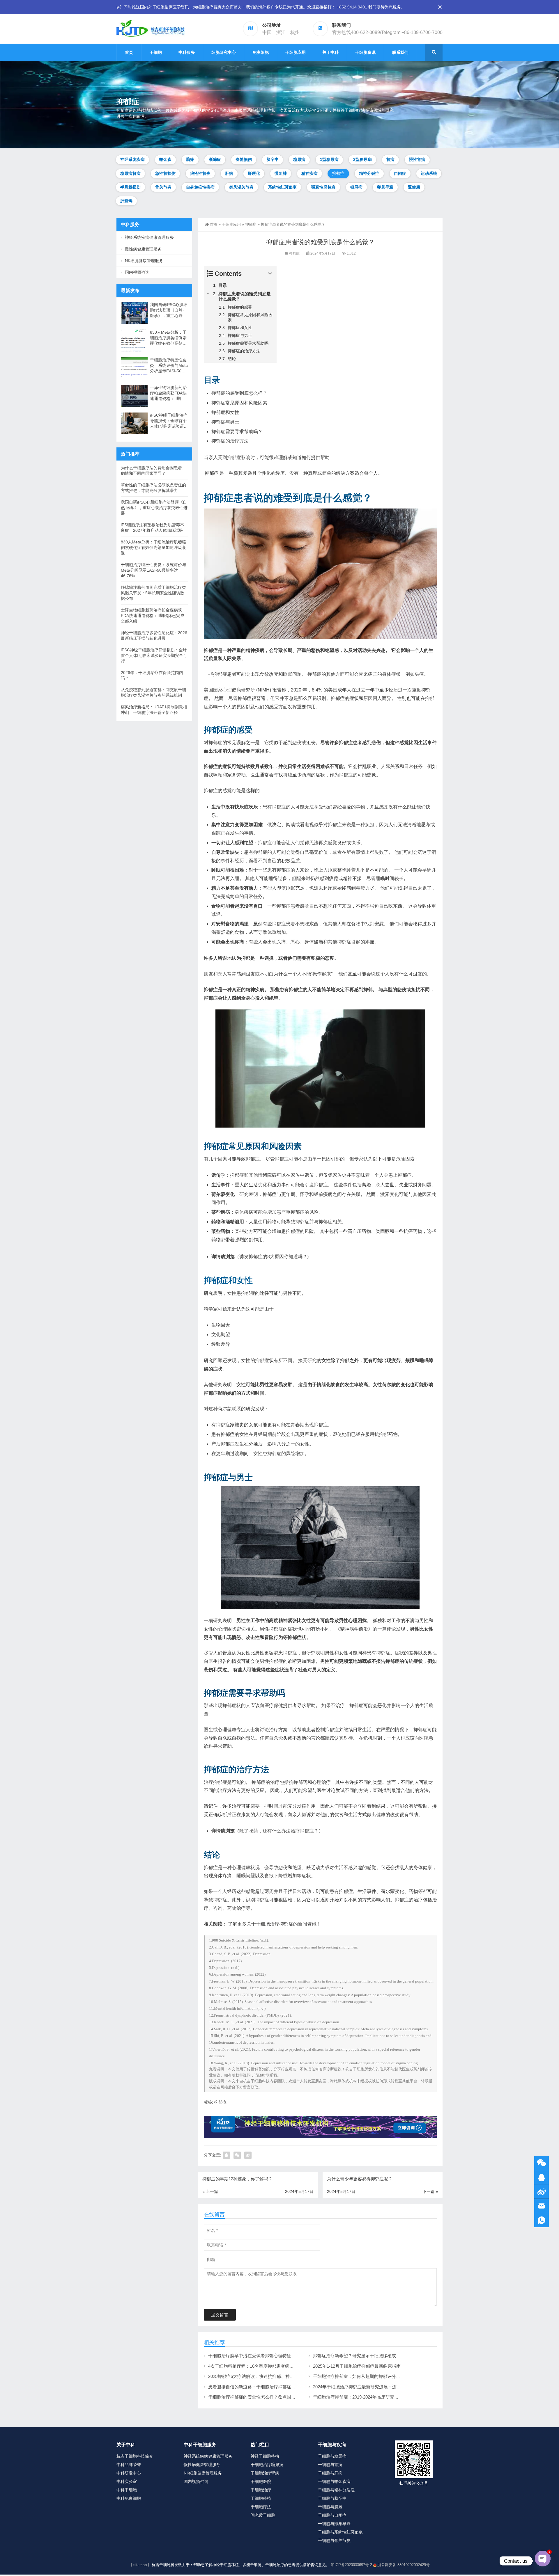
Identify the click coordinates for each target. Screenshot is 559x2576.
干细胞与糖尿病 (332, 2456)
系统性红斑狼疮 (282, 187)
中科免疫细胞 (129, 2498)
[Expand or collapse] (270, 274)
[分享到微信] (237, 2155)
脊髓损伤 (244, 159)
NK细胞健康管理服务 (144, 261)
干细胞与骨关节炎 (334, 2541)
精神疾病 (309, 173)
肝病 (229, 173)
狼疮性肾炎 (200, 173)
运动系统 (429, 173)
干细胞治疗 (261, 2490)
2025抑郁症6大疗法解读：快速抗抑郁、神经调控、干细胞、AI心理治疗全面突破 (286, 2376)
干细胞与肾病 (330, 2465)
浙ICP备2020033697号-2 (351, 2565)
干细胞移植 (261, 2498)
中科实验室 (127, 2481)
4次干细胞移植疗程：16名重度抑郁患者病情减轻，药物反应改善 (271, 2366)
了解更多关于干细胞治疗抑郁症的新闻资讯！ (275, 1924)
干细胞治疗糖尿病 (267, 2465)
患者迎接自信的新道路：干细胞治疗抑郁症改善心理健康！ (265, 2387)
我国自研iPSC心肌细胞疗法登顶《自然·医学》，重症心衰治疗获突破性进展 (169, 310)
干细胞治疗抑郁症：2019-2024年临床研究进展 (358, 2397)
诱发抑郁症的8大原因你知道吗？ (273, 1257)
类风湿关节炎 (241, 187)
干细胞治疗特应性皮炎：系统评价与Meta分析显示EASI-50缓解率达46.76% (169, 366)
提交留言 (220, 2315)
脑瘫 (190, 159)
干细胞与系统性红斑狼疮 (340, 2532)
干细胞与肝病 (330, 2473)
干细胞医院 (261, 2481)
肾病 (390, 159)
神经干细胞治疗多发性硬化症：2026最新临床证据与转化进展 (154, 635)
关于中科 (330, 52)
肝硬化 (254, 173)
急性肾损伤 (165, 173)
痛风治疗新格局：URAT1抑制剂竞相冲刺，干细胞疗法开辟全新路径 (154, 710)
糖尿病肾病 (130, 173)
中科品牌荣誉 (129, 2465)
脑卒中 (273, 159)
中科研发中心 (129, 2473)
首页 (129, 52)
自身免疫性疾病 (200, 187)
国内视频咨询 (137, 272)
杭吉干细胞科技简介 (135, 2456)
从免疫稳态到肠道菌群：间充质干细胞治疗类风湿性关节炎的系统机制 (153, 693)
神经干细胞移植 (265, 2456)
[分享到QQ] (226, 2155)
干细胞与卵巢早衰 (334, 2524)
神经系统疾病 (132, 159)
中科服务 (187, 52)
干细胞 (156, 52)
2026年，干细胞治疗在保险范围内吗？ (152, 675)
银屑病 (356, 187)
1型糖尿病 (329, 159)
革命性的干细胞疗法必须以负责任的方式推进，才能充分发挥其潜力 (153, 488)
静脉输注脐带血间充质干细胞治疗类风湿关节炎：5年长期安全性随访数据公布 (153, 593)
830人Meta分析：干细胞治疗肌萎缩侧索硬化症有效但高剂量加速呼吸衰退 (168, 338)
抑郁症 (338, 173)
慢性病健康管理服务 (143, 249)
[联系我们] (542, 2177)
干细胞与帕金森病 (334, 2481)
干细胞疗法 (261, 2507)
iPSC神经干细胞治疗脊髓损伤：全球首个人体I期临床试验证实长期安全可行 (169, 421)
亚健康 (414, 187)
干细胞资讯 (365, 52)
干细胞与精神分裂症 (336, 2490)
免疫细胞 (261, 52)
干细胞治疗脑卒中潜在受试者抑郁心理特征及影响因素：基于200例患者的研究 (284, 2356)
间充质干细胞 (263, 2515)
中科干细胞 (127, 2490)
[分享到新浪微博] (248, 2155)
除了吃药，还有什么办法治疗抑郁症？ (279, 1831)
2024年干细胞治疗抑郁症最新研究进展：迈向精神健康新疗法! (373, 2387)
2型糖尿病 (362, 159)
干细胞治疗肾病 (265, 2473)
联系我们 (400, 52)
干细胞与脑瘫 (330, 2507)
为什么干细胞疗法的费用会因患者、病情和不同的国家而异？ (153, 471)
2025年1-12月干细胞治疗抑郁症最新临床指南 (357, 2366)
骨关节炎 (163, 187)
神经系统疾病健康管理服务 (149, 237)
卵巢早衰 (385, 187)
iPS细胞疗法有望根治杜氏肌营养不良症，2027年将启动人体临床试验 (152, 528)
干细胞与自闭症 (332, 2515)
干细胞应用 (296, 52)
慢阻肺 (281, 173)
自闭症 (400, 173)
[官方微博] (542, 2192)
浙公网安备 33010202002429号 (404, 2565)
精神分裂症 (369, 173)
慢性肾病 (417, 159)
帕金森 (165, 159)
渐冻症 (215, 159)
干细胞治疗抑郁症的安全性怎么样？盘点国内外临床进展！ (265, 2397)
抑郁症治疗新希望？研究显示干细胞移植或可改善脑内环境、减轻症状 (381, 2356)
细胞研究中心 (224, 52)
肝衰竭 (126, 201)
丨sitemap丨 (140, 2565)
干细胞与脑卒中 (332, 2498)
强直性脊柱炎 (323, 187)
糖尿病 (299, 159)
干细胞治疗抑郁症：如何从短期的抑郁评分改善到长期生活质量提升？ (381, 2376)
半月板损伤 (130, 187)
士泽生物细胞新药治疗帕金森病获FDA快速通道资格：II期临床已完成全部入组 (168, 393)
